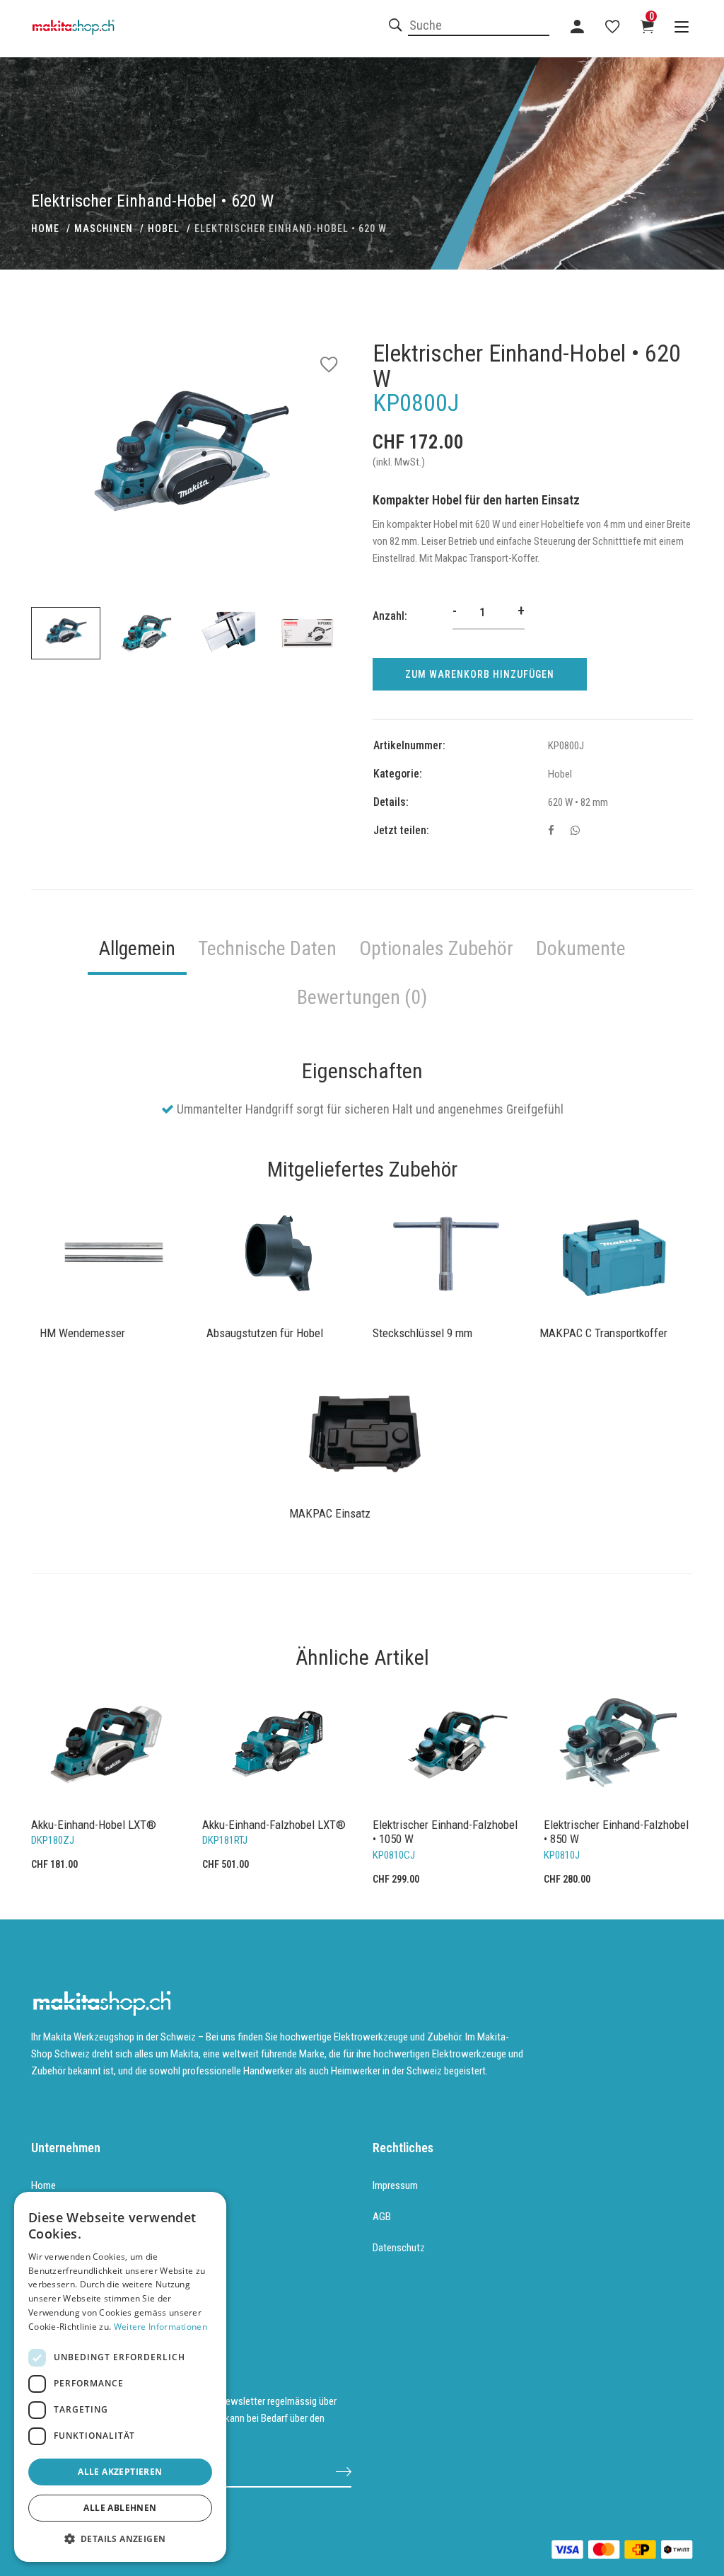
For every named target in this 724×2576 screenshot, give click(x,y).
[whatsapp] (575, 831)
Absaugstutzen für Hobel (265, 1333)
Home (43, 2185)
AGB (382, 2217)
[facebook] (551, 831)
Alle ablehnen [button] (120, 2508)
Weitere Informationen (160, 2327)
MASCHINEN (104, 229)
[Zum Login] (577, 26)
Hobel (164, 229)
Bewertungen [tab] (362, 997)
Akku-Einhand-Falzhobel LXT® (274, 1825)
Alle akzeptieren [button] (120, 2472)
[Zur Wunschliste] (612, 26)
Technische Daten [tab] (267, 948)
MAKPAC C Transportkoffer (603, 1333)
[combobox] (479, 26)
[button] (120, 2539)
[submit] (344, 2471)
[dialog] (120, 2377)
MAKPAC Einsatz (330, 1513)
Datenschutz (399, 2248)
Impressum (395, 2185)
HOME (45, 229)
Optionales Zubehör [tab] (436, 948)
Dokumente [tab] (581, 948)
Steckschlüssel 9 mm (422, 1333)
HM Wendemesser (82, 1333)
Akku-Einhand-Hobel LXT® (94, 1825)
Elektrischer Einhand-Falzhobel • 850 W (616, 1832)
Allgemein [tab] (137, 948)
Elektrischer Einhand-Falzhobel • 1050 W (445, 1832)
